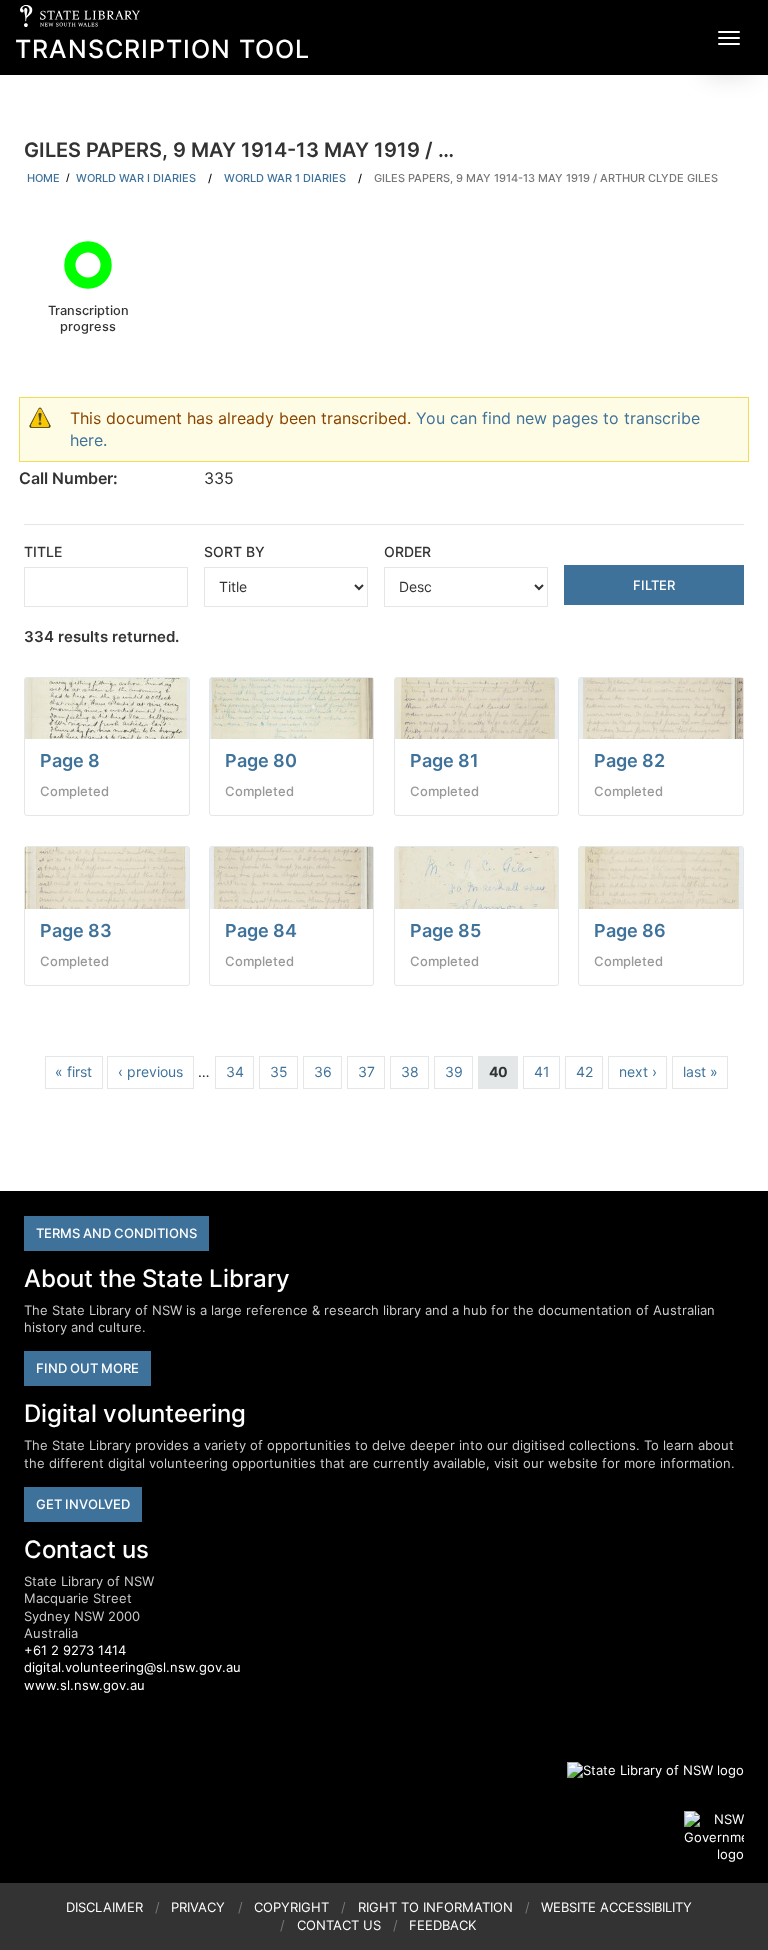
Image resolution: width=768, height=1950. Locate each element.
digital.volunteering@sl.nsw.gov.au (132, 1667)
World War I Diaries (136, 178)
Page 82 (629, 760)
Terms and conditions (116, 1233)
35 (279, 1071)
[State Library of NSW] (644, 1770)
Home (43, 178)
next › (638, 1071)
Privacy (198, 1907)
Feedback (442, 1925)
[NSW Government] (714, 1837)
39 (454, 1071)
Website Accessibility (616, 1907)
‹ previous (150, 1071)
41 (542, 1071)
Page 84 (261, 930)
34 (235, 1071)
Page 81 (444, 760)
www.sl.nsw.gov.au (84, 1685)
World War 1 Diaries (285, 178)
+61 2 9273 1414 (75, 1650)
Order (407, 551)
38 (410, 1071)
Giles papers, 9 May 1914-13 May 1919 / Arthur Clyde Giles (546, 178)
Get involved (83, 1504)
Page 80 (261, 760)
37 (366, 1071)
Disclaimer (104, 1907)
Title (43, 551)
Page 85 (445, 930)
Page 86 (630, 930)
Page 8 (70, 760)
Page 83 (76, 930)
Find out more (87, 1368)
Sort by (234, 551)
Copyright (291, 1907)
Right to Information (435, 1907)
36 (323, 1071)
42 (584, 1071)
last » (700, 1071)
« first (73, 1071)
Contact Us (339, 1925)
